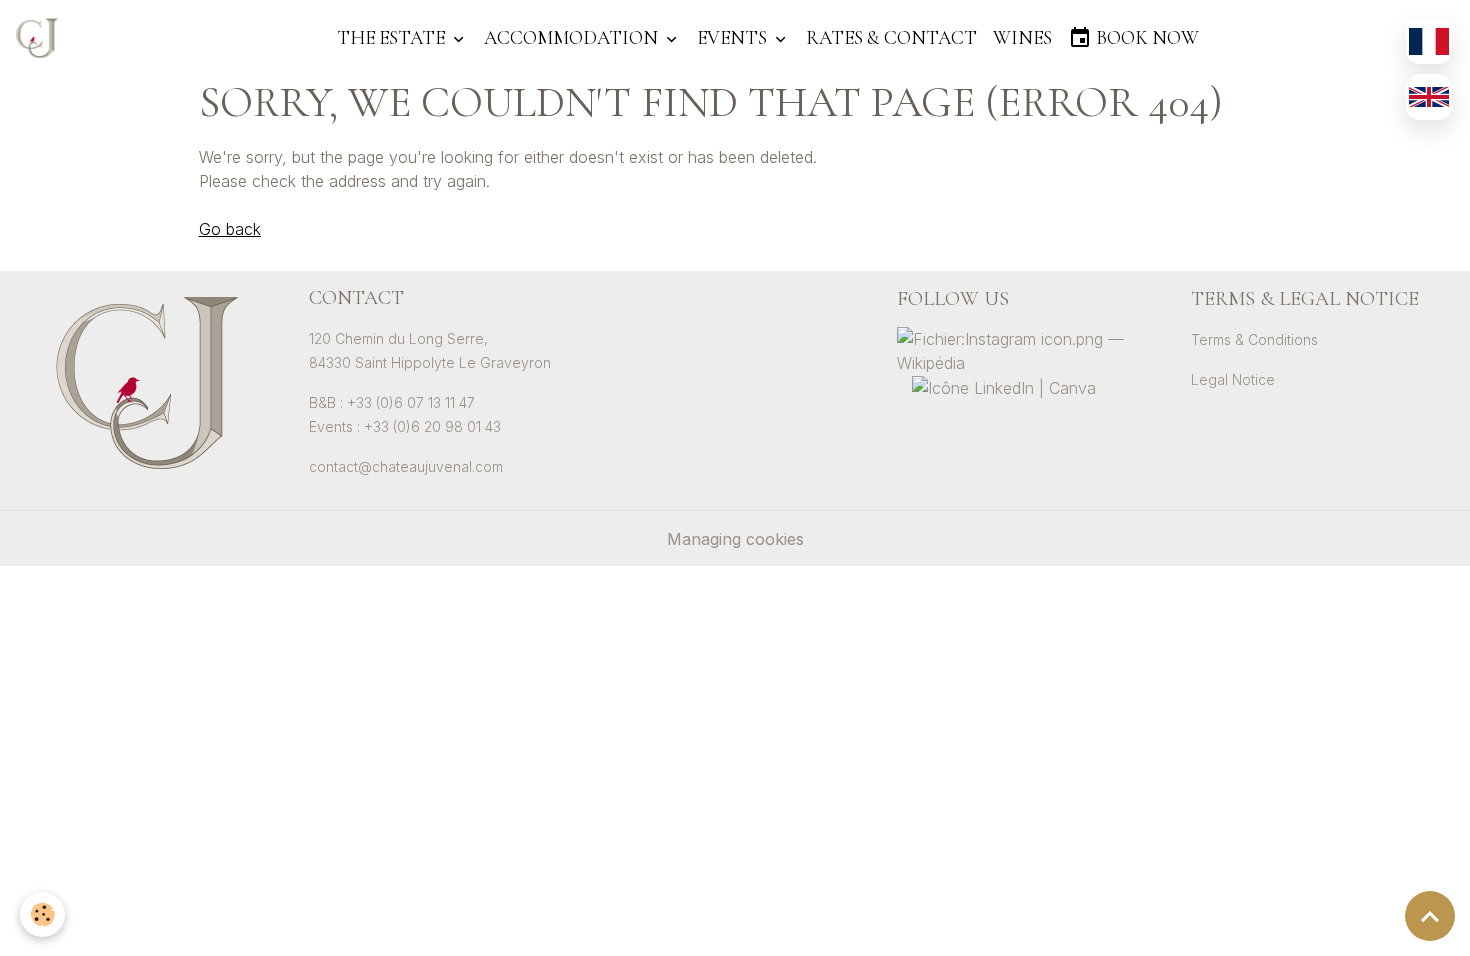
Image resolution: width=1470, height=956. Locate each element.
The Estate (393, 38)
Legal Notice (1233, 379)
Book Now (1145, 38)
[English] (1429, 97)
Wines (1022, 38)
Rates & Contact (891, 38)
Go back (230, 229)
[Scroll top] (1430, 916)
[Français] (1429, 41)
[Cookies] (42, 914)
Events (734, 38)
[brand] (41, 38)
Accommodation (573, 38)
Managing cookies (735, 539)
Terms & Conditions (1254, 339)
